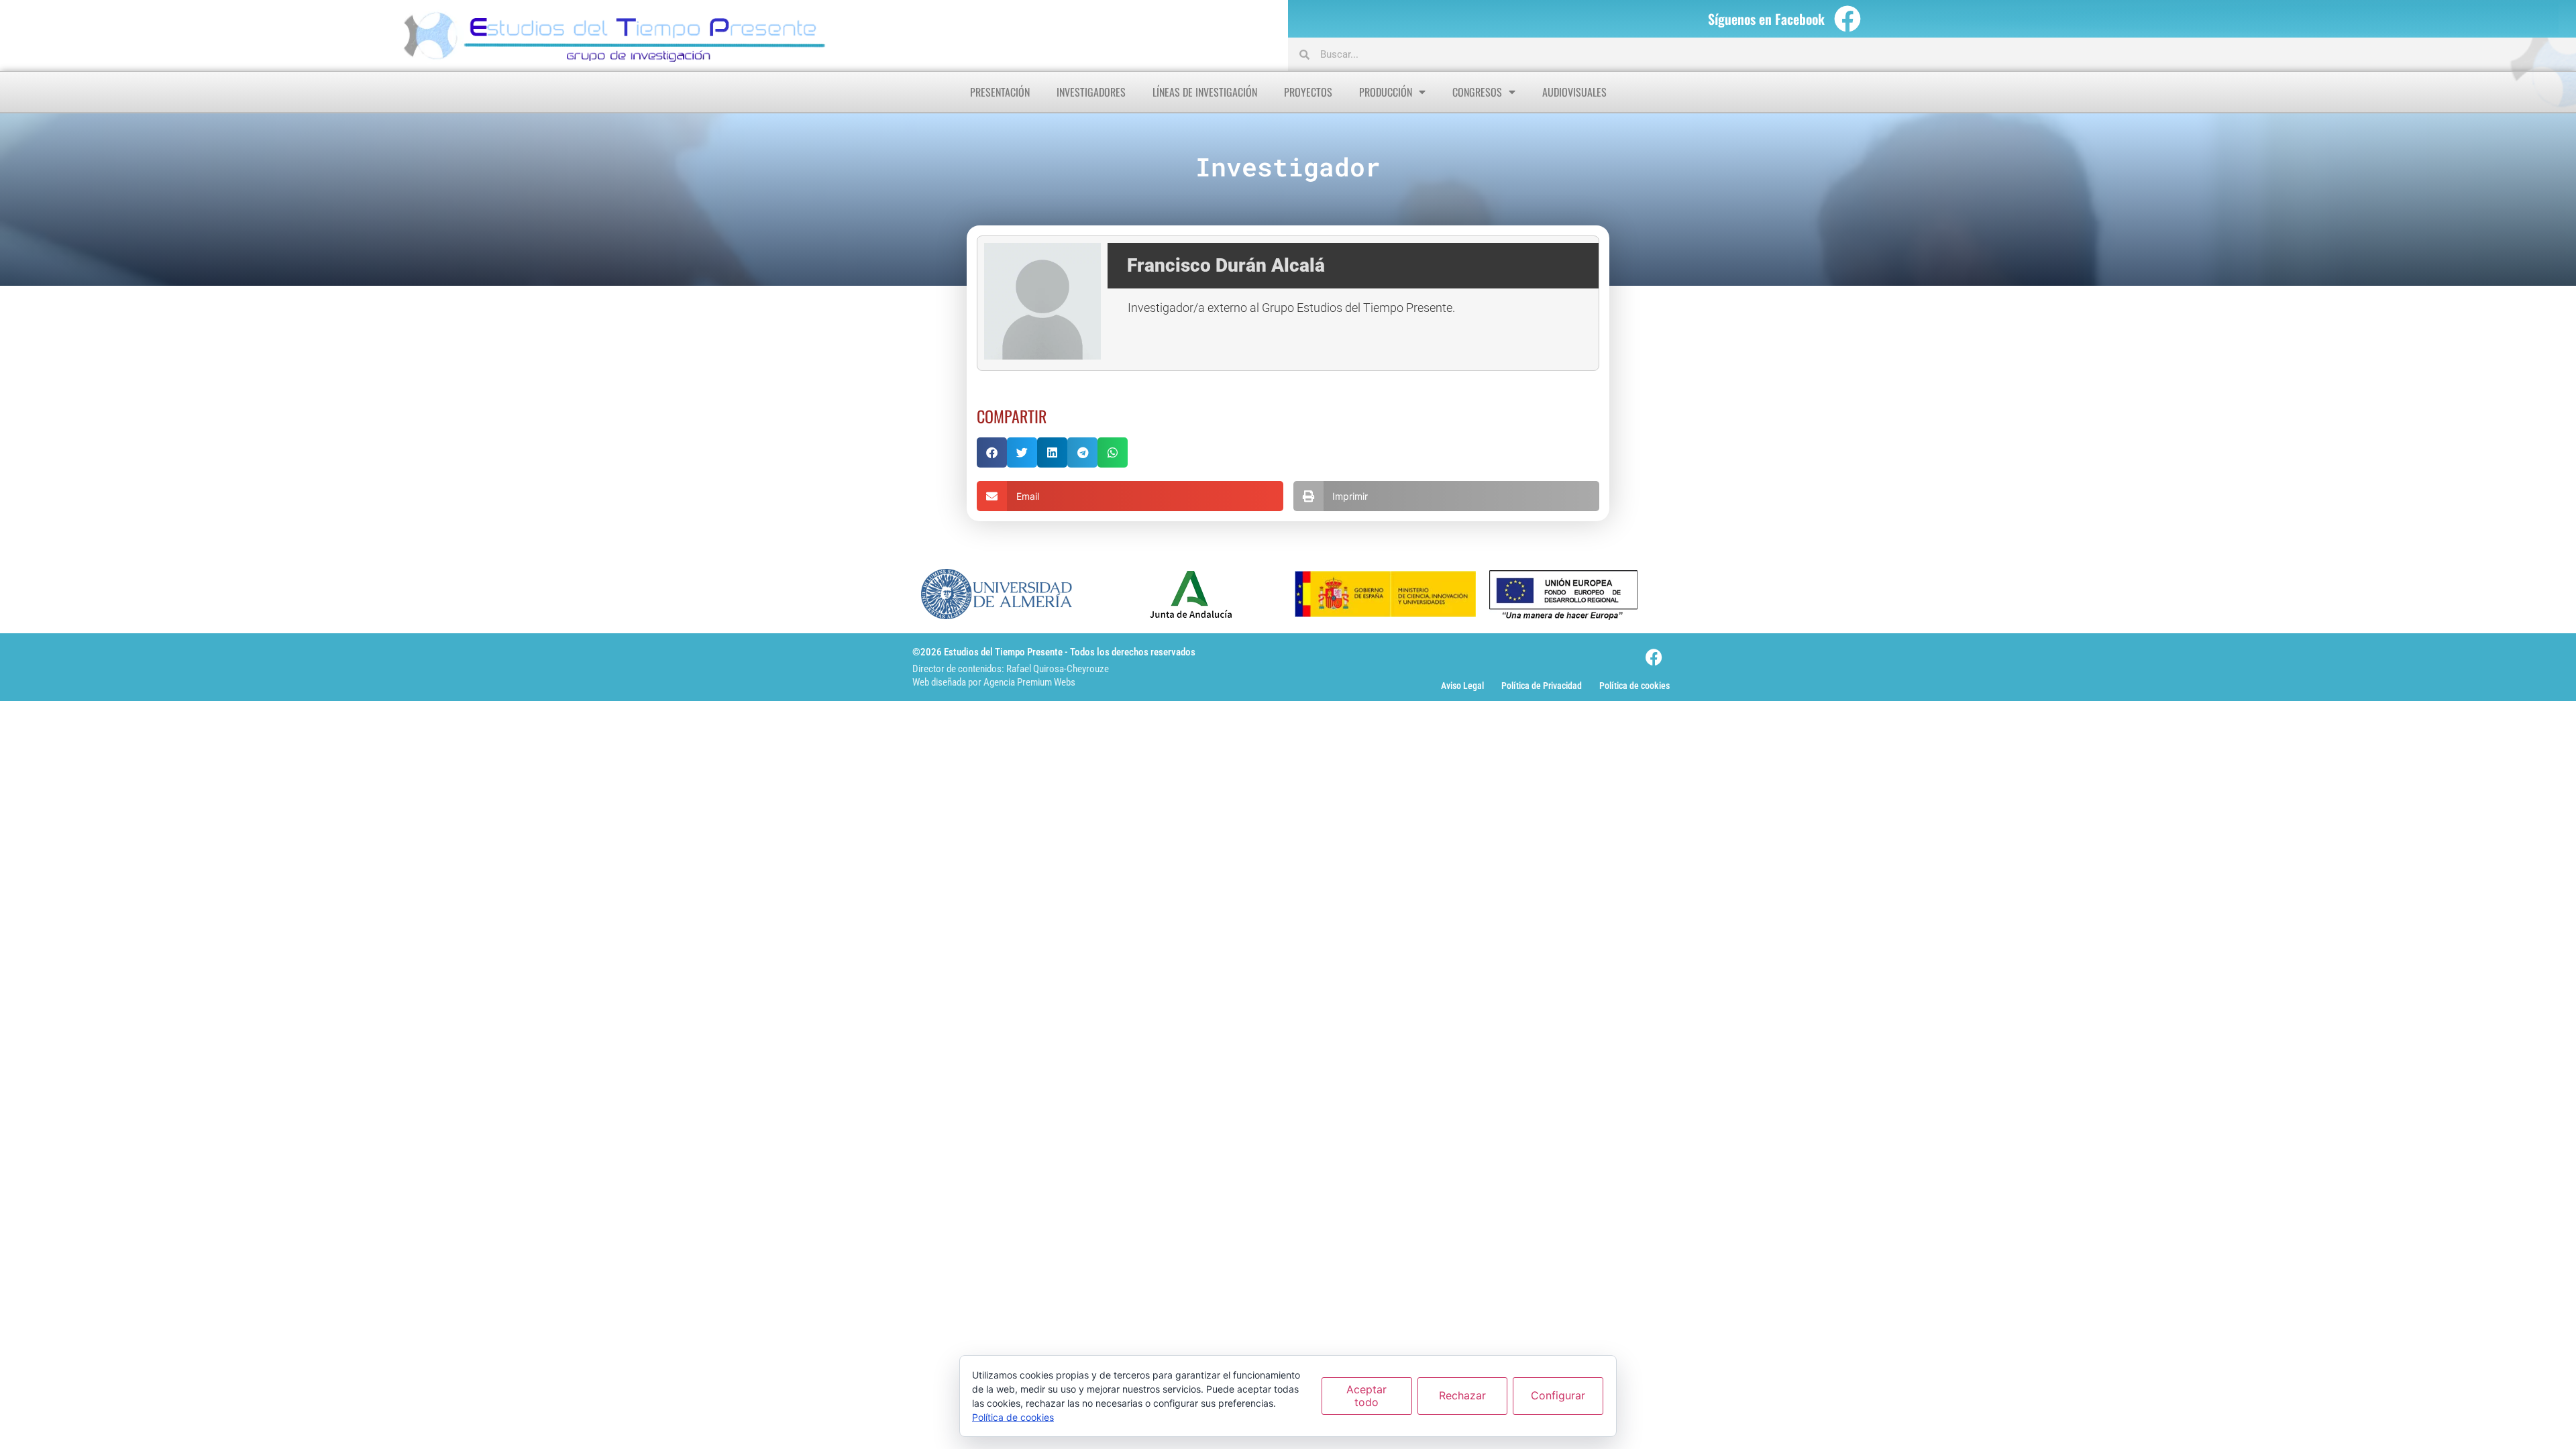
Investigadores (1091, 92)
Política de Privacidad (1542, 686)
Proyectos (1308, 92)
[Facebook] (1847, 19)
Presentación (1000, 92)
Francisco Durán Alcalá (1226, 265)
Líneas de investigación (1205, 92)
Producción (1386, 92)
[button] (992, 452)
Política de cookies (1634, 686)
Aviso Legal (1462, 686)
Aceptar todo (1366, 1396)
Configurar (1558, 1395)
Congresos (1477, 92)
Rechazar (1462, 1395)
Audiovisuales (1574, 92)
